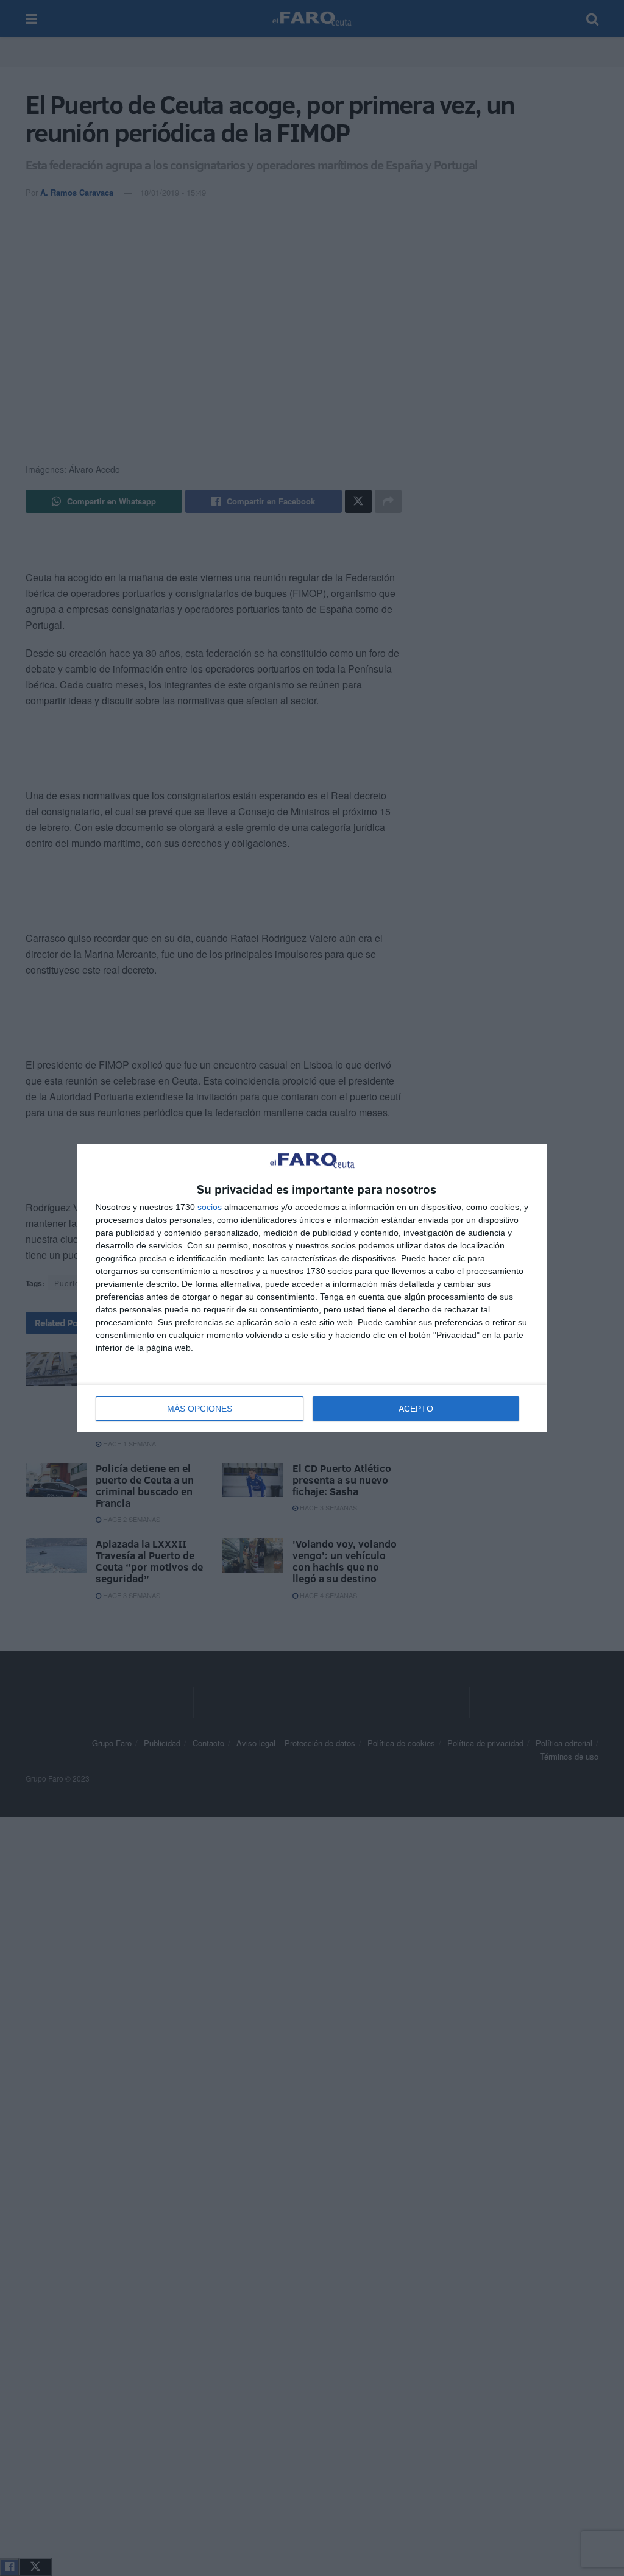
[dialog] (312, 1288)
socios (210, 1207)
